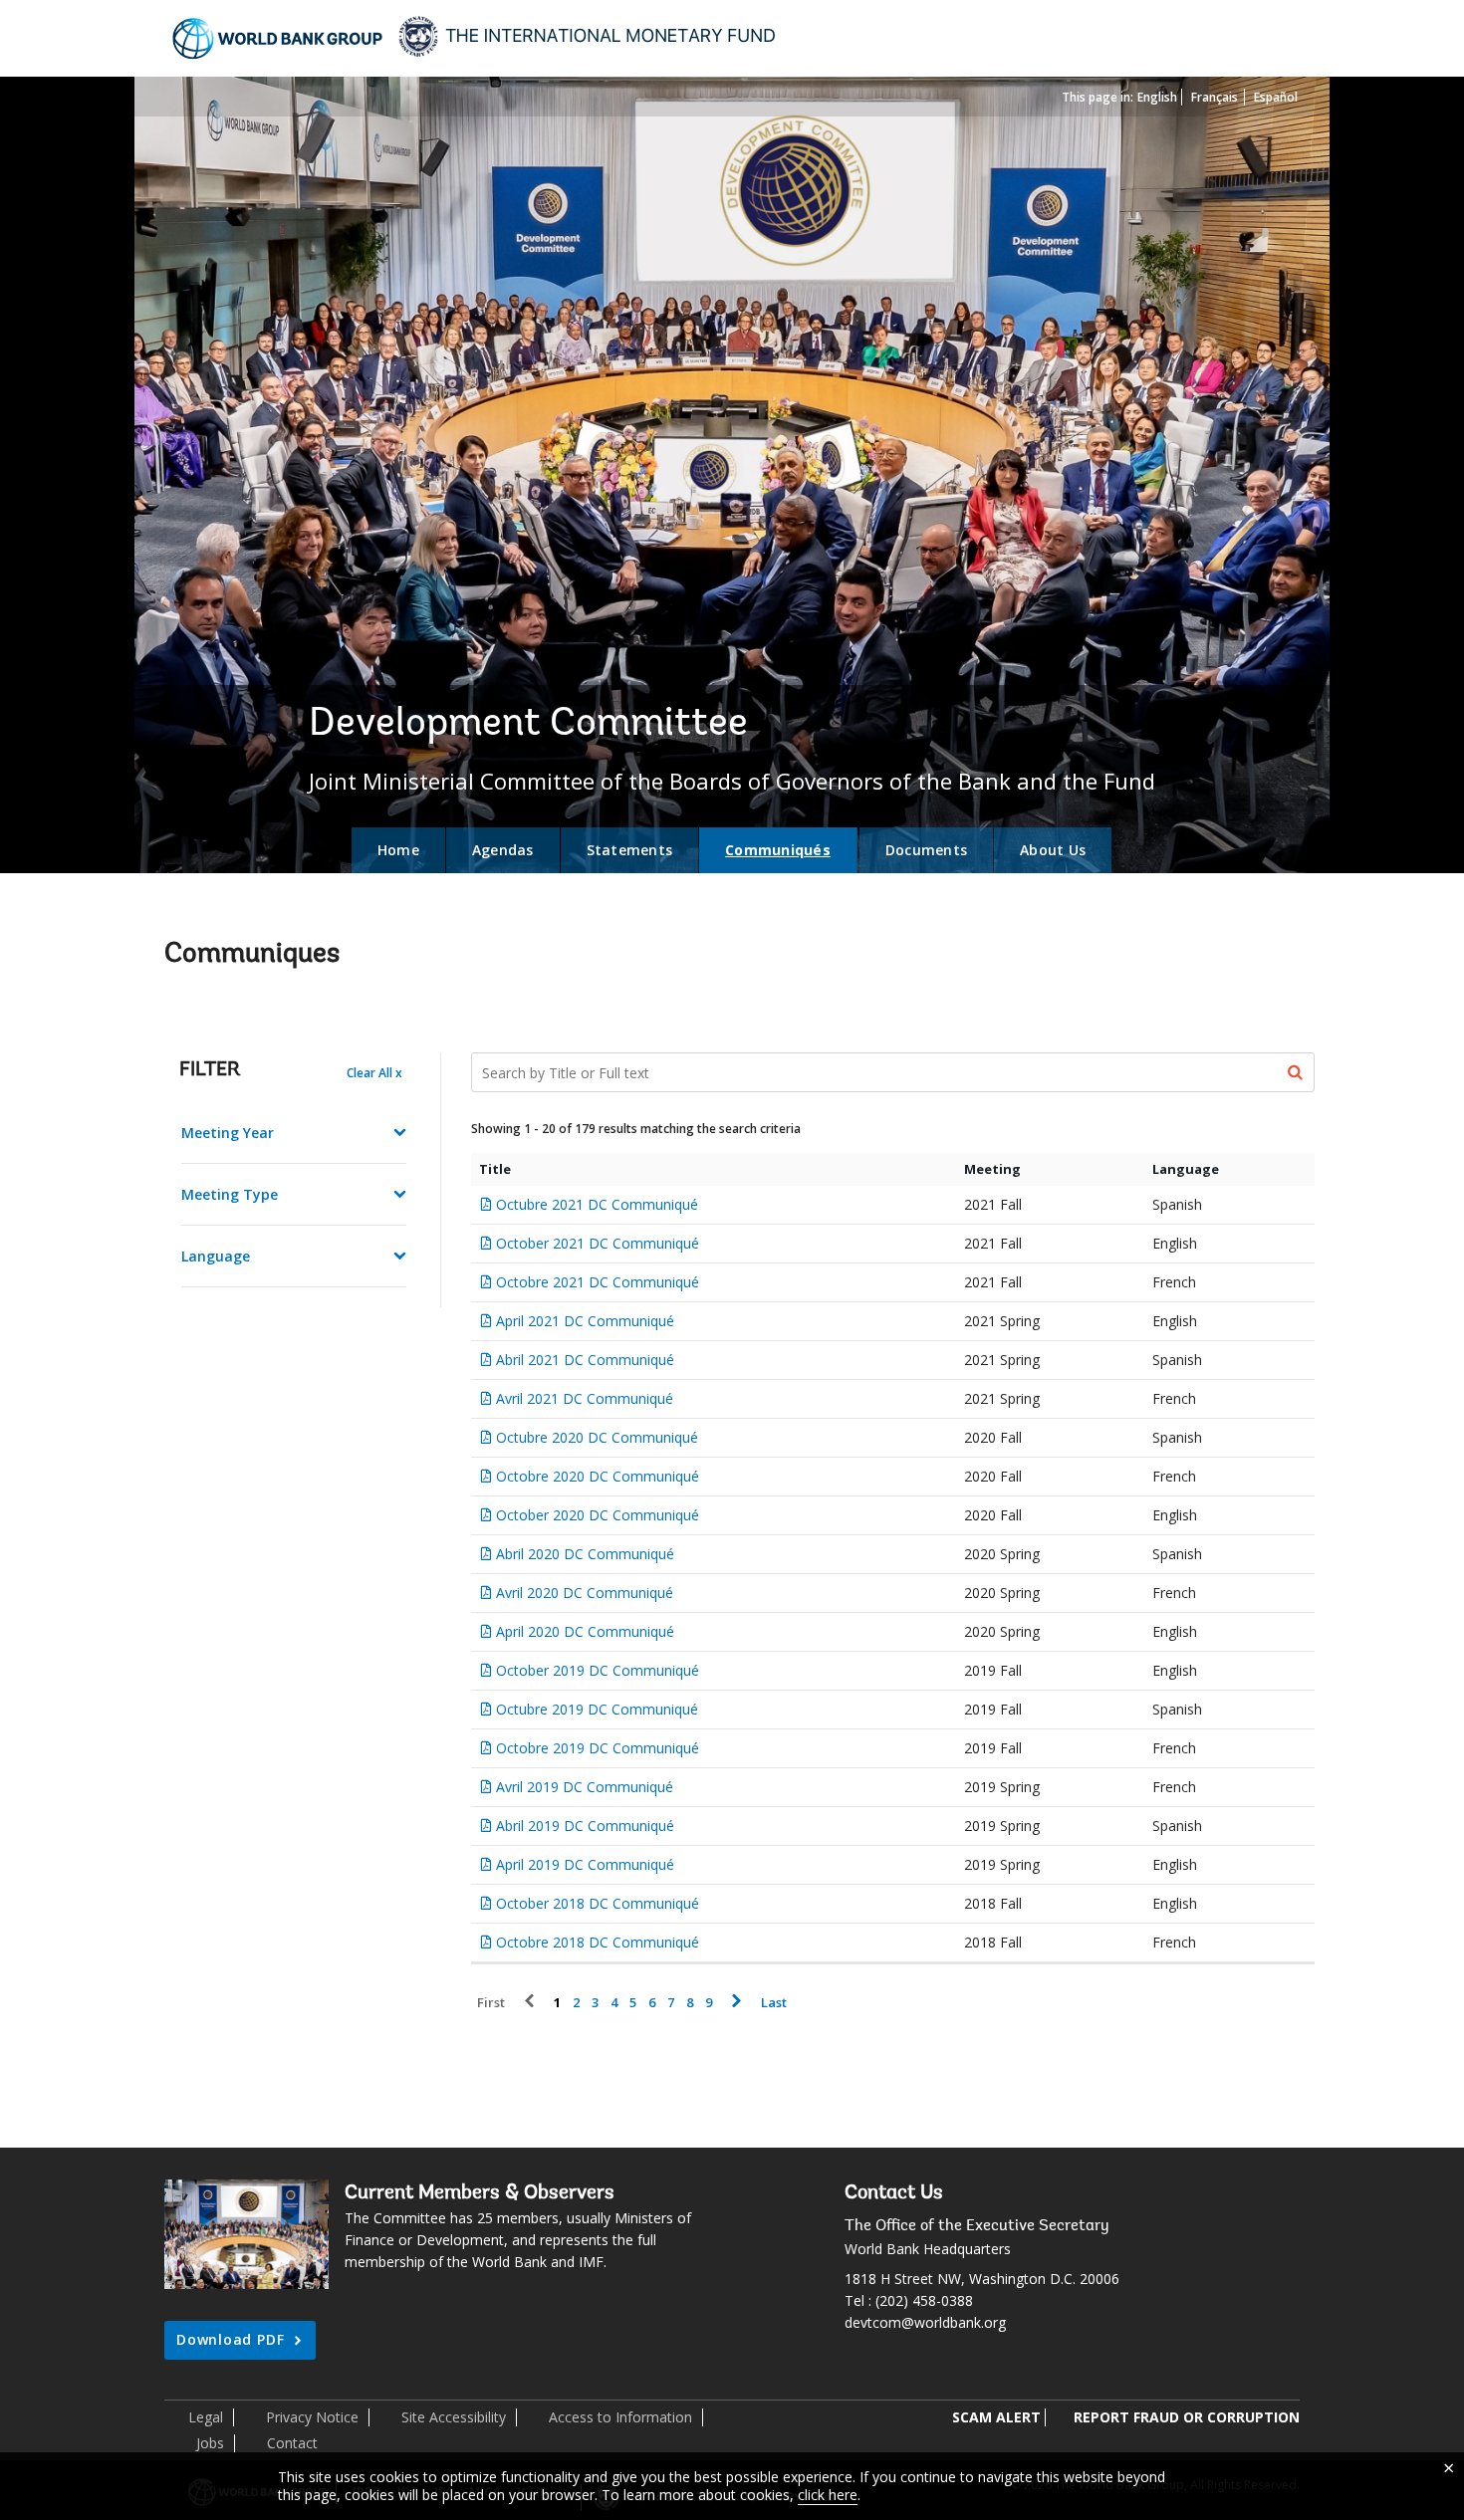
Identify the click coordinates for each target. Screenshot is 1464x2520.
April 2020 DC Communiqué (585, 1631)
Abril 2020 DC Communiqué (585, 1554)
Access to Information (620, 2417)
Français (1215, 97)
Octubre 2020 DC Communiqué (597, 1437)
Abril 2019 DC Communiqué (585, 1826)
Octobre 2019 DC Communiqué (598, 1748)
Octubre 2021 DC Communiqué (597, 1204)
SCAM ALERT (996, 2417)
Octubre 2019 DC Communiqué (597, 1709)
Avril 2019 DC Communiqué (585, 1787)
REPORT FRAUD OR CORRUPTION (1187, 2417)
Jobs (210, 2443)
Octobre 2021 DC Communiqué (598, 1282)
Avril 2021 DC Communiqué (585, 1398)
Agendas (503, 850)
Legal (206, 2417)
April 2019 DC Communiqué (585, 1864)
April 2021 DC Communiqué (585, 1321)
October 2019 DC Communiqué (598, 1670)
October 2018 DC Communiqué (598, 1903)
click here (828, 2495)
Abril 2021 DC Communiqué (585, 1360)
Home (398, 850)
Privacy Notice (312, 2417)
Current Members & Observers (480, 2193)
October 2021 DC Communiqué (598, 1243)
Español (1276, 97)
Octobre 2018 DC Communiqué (598, 1942)
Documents (926, 850)
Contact (292, 2443)
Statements (630, 850)
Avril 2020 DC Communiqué (585, 1593)
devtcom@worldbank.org (925, 2322)
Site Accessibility (454, 2417)
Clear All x (374, 1073)
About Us (1053, 850)
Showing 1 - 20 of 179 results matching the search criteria (636, 1129)
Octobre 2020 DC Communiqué (598, 1476)
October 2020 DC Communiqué (598, 1515)
